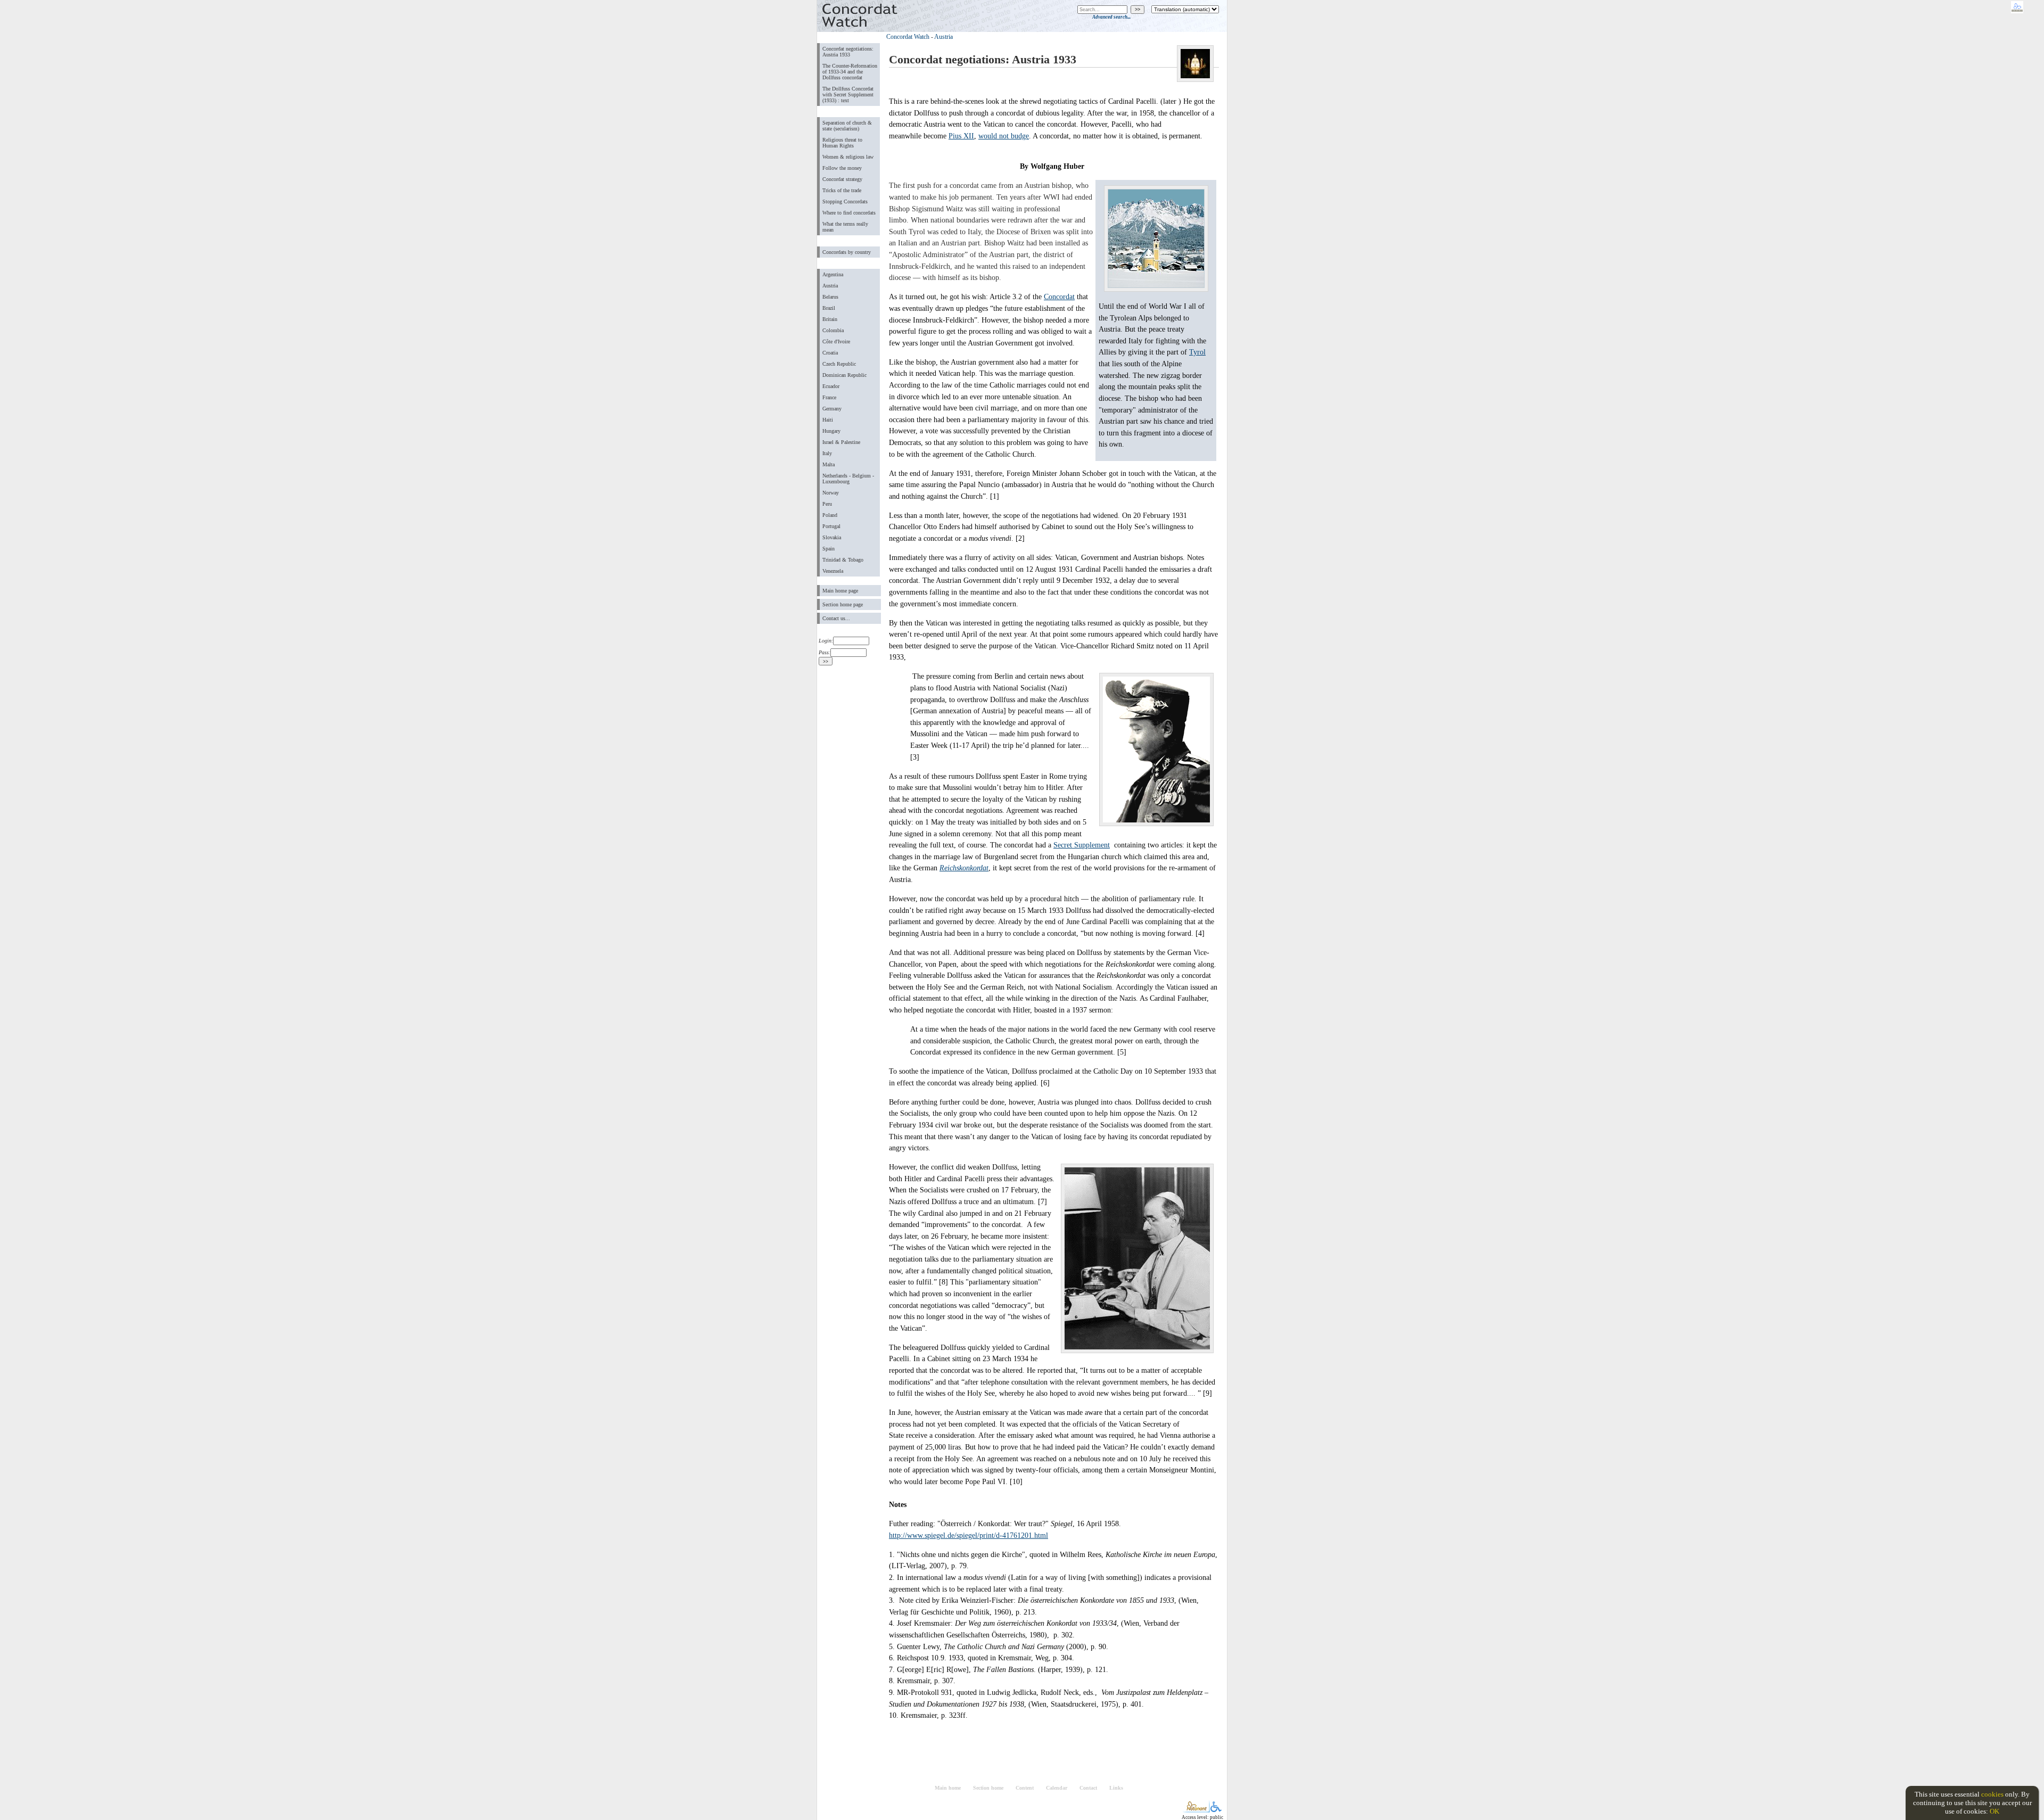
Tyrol (1197, 352)
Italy (827, 453)
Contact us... (836, 618)
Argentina (833, 274)
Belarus (830, 297)
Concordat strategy (842, 179)
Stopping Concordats (845, 201)
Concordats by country (847, 252)
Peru (827, 504)
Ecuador (831, 386)
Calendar (1057, 1788)
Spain (829, 549)
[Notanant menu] (1196, 1810)
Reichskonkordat (964, 868)
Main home (948, 1788)
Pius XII (961, 136)
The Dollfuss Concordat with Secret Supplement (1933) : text (848, 94)
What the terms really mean (845, 227)
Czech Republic (839, 364)
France (829, 397)
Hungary (831, 431)
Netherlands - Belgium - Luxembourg (848, 479)
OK (1994, 1811)
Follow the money (842, 168)
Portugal (831, 526)
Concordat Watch (908, 37)
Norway (831, 493)
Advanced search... (1111, 17)
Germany (832, 409)
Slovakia (832, 537)
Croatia (830, 353)
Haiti (828, 420)
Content (1025, 1788)
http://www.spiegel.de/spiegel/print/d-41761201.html (969, 1535)
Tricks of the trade (842, 190)
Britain (830, 319)
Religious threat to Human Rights (842, 143)
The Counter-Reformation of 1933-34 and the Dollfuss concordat (850, 72)
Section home (988, 1788)
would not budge (1004, 136)
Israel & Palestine (841, 442)
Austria (830, 286)
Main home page (840, 591)
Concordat (1059, 297)
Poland (830, 515)
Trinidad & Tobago (843, 560)
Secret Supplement (1082, 845)
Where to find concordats (849, 213)
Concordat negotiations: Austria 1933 (848, 52)
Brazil (829, 308)
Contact (1088, 1788)
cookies (1992, 1794)
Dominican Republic (844, 375)
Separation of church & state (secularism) (847, 126)
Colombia (833, 330)
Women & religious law (848, 157)
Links (1116, 1788)
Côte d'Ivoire (836, 341)
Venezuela (833, 571)
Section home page (843, 604)
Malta (829, 464)
